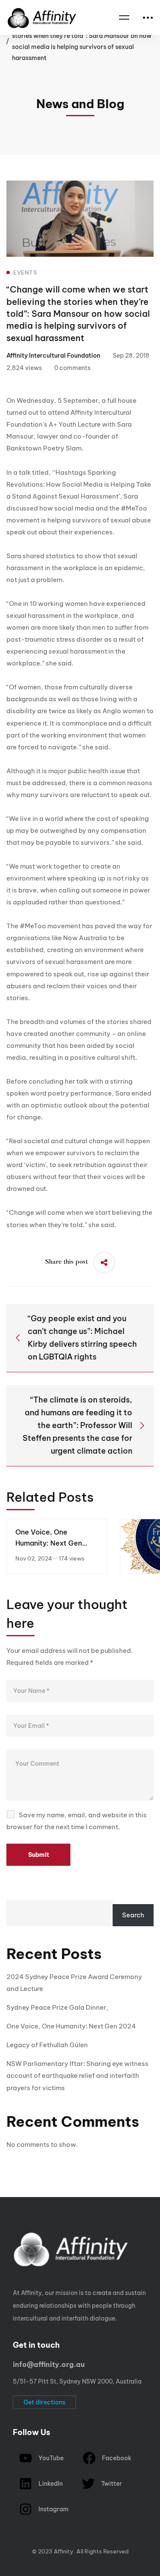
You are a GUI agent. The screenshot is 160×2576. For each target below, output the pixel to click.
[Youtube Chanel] (46, 2543)
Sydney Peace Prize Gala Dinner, (57, 2007)
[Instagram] (33, 2543)
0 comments (72, 368)
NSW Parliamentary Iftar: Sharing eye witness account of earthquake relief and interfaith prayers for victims (77, 2075)
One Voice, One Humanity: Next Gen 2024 (49, 1543)
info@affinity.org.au (49, 2364)
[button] (44, 2402)
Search (133, 1915)
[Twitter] (6, 2543)
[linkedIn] (59, 2543)
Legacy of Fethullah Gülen (47, 2045)
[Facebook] (20, 2543)
